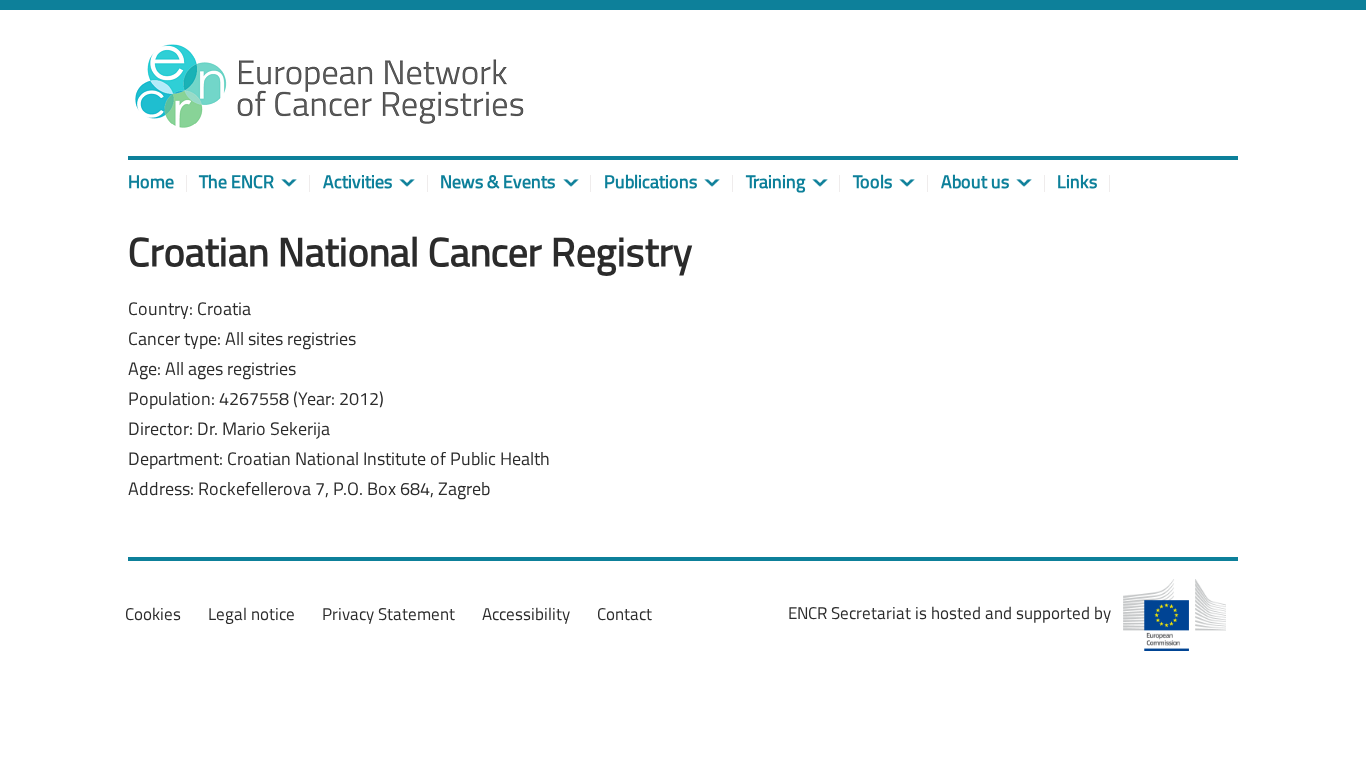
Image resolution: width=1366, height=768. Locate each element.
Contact (624, 614)
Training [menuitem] (775, 181)
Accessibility (526, 614)
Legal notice (251, 614)
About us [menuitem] (975, 181)
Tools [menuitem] (872, 181)
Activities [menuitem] (357, 181)
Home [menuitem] (151, 181)
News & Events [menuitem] (497, 181)
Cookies (153, 614)
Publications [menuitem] (650, 181)
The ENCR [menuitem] (236, 181)
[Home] (328, 85)
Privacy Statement (388, 614)
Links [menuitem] (1077, 181)
